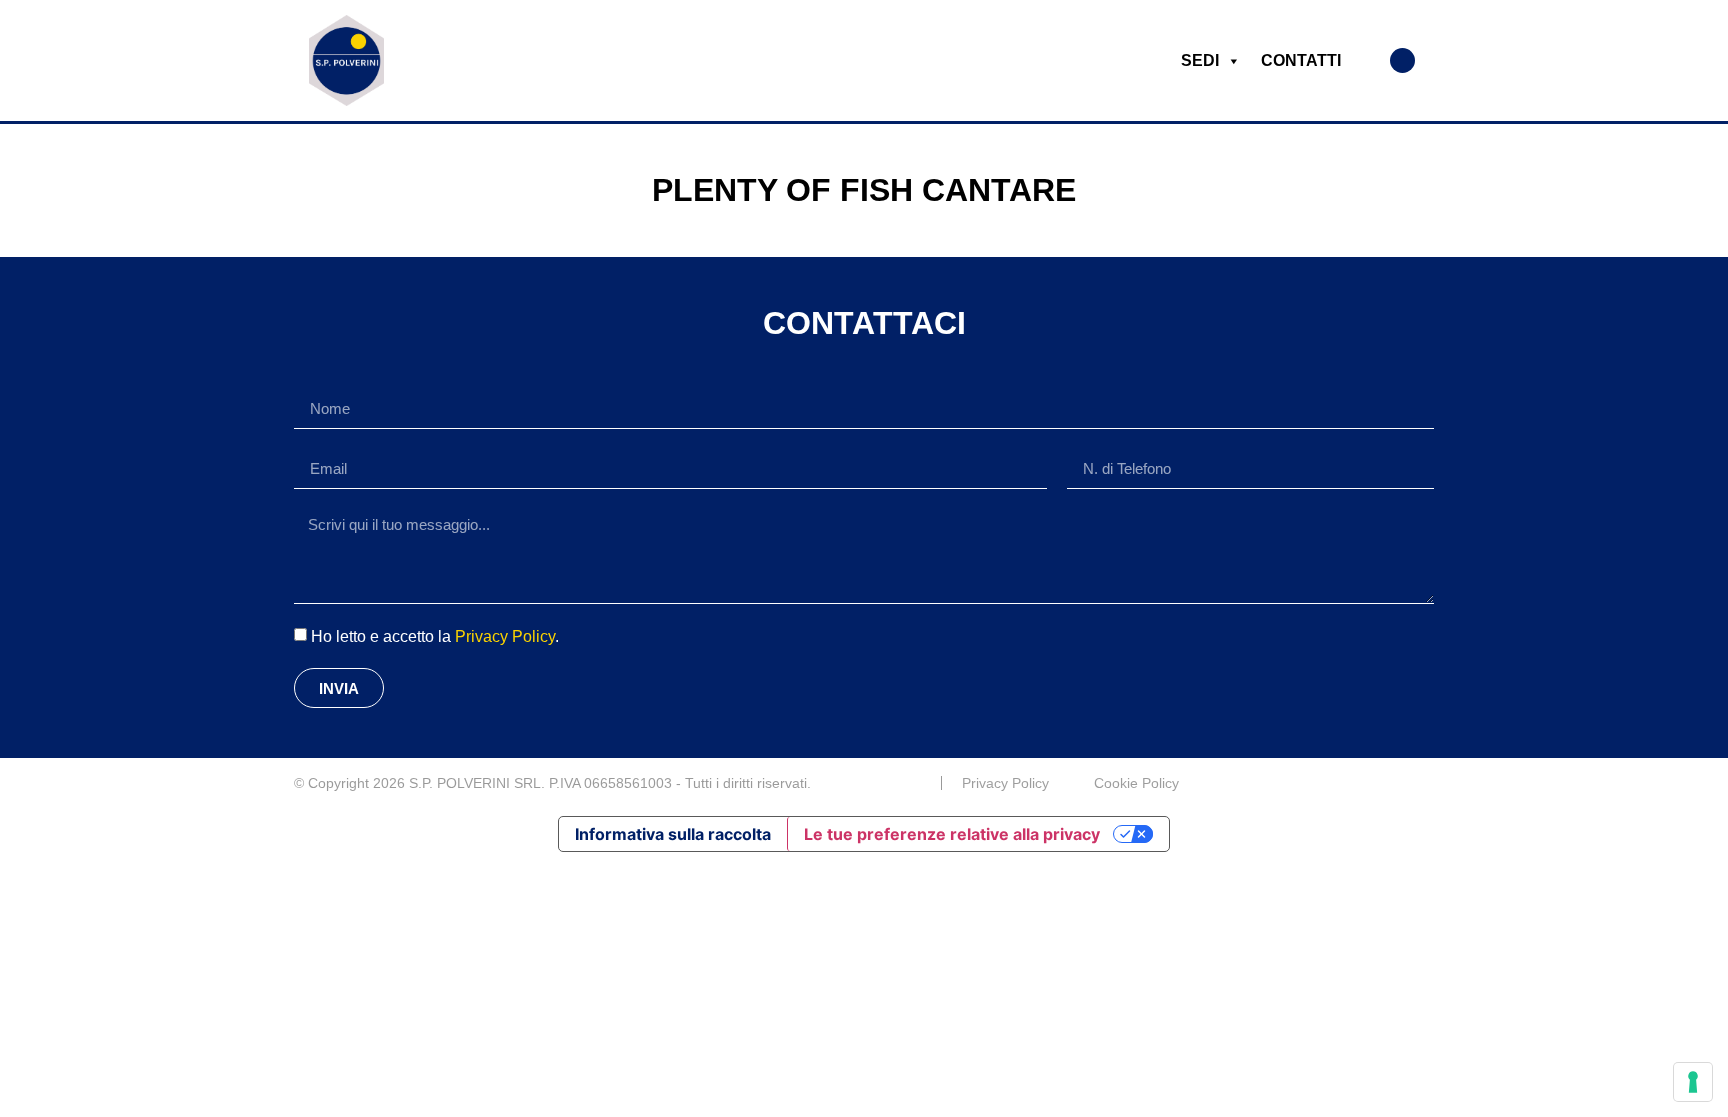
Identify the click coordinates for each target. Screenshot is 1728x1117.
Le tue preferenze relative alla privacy (952, 834)
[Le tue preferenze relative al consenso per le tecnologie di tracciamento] (1693, 1082)
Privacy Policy (505, 636)
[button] (1402, 60)
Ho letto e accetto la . (435, 636)
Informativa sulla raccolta (673, 834)
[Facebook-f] (1426, 783)
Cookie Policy (1136, 783)
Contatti (1301, 60)
